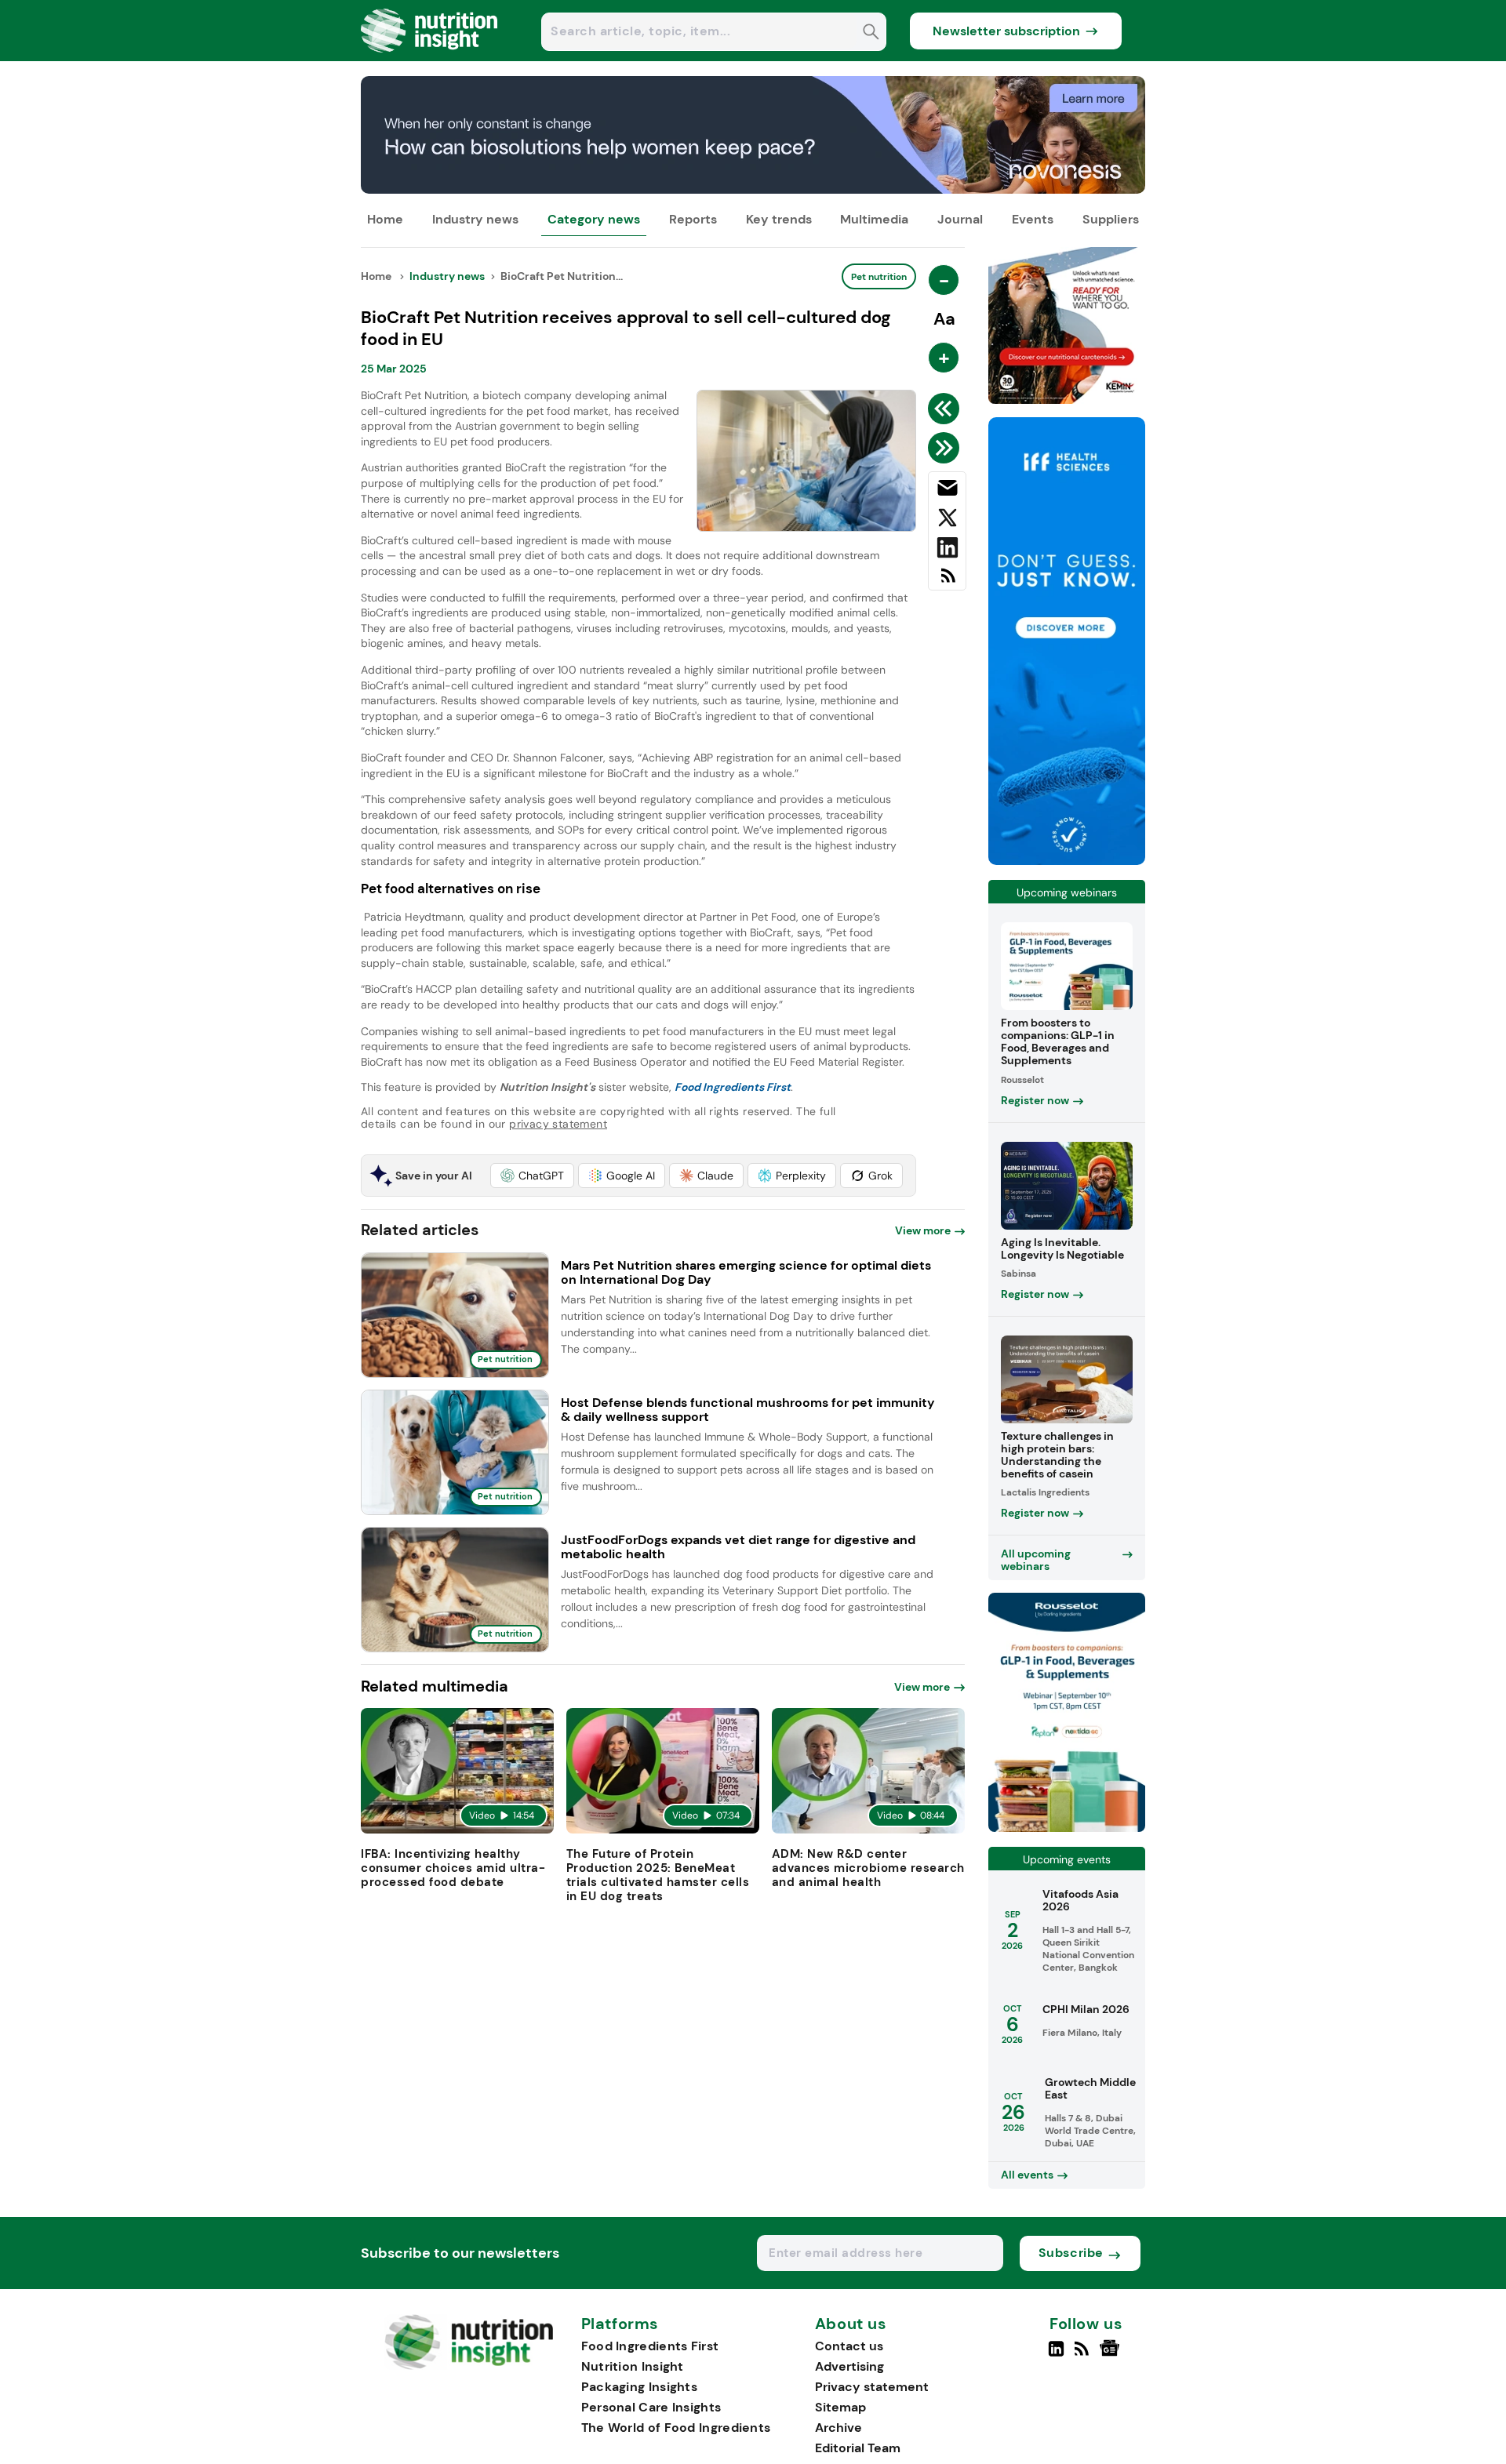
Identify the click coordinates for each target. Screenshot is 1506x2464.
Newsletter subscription (1006, 31)
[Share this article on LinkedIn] (947, 551)
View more (923, 1230)
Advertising (849, 2366)
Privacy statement (872, 2387)
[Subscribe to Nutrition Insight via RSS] (947, 581)
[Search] (871, 33)
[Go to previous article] (946, 409)
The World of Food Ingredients (676, 2428)
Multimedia (874, 219)
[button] (532, 1176)
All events (1027, 2175)
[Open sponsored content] (753, 189)
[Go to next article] (946, 448)
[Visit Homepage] (430, 57)
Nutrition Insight (633, 2366)
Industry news (475, 219)
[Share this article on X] (947, 521)
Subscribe (1071, 2253)
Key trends (779, 219)
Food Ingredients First (650, 2346)
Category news (594, 219)
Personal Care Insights (651, 2407)
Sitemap (840, 2407)
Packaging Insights (639, 2387)
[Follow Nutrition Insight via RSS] (1084, 2355)
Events (1033, 219)
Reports (693, 219)
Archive (838, 2428)
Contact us (849, 2346)
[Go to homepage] (469, 2366)
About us (851, 2324)
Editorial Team (858, 2448)
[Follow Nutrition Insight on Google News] (1112, 2355)
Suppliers (1111, 219)
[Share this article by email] (947, 491)
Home (385, 219)
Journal (960, 219)
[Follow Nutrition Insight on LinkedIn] (1056, 2355)
